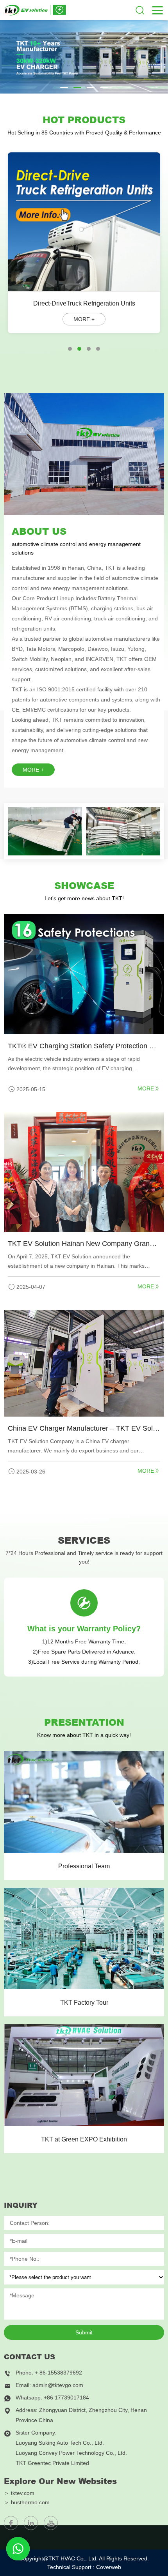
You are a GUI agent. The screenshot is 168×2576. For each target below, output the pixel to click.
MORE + (33, 770)
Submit (84, 2332)
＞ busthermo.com (27, 2502)
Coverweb (109, 2567)
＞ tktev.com (19, 2493)
